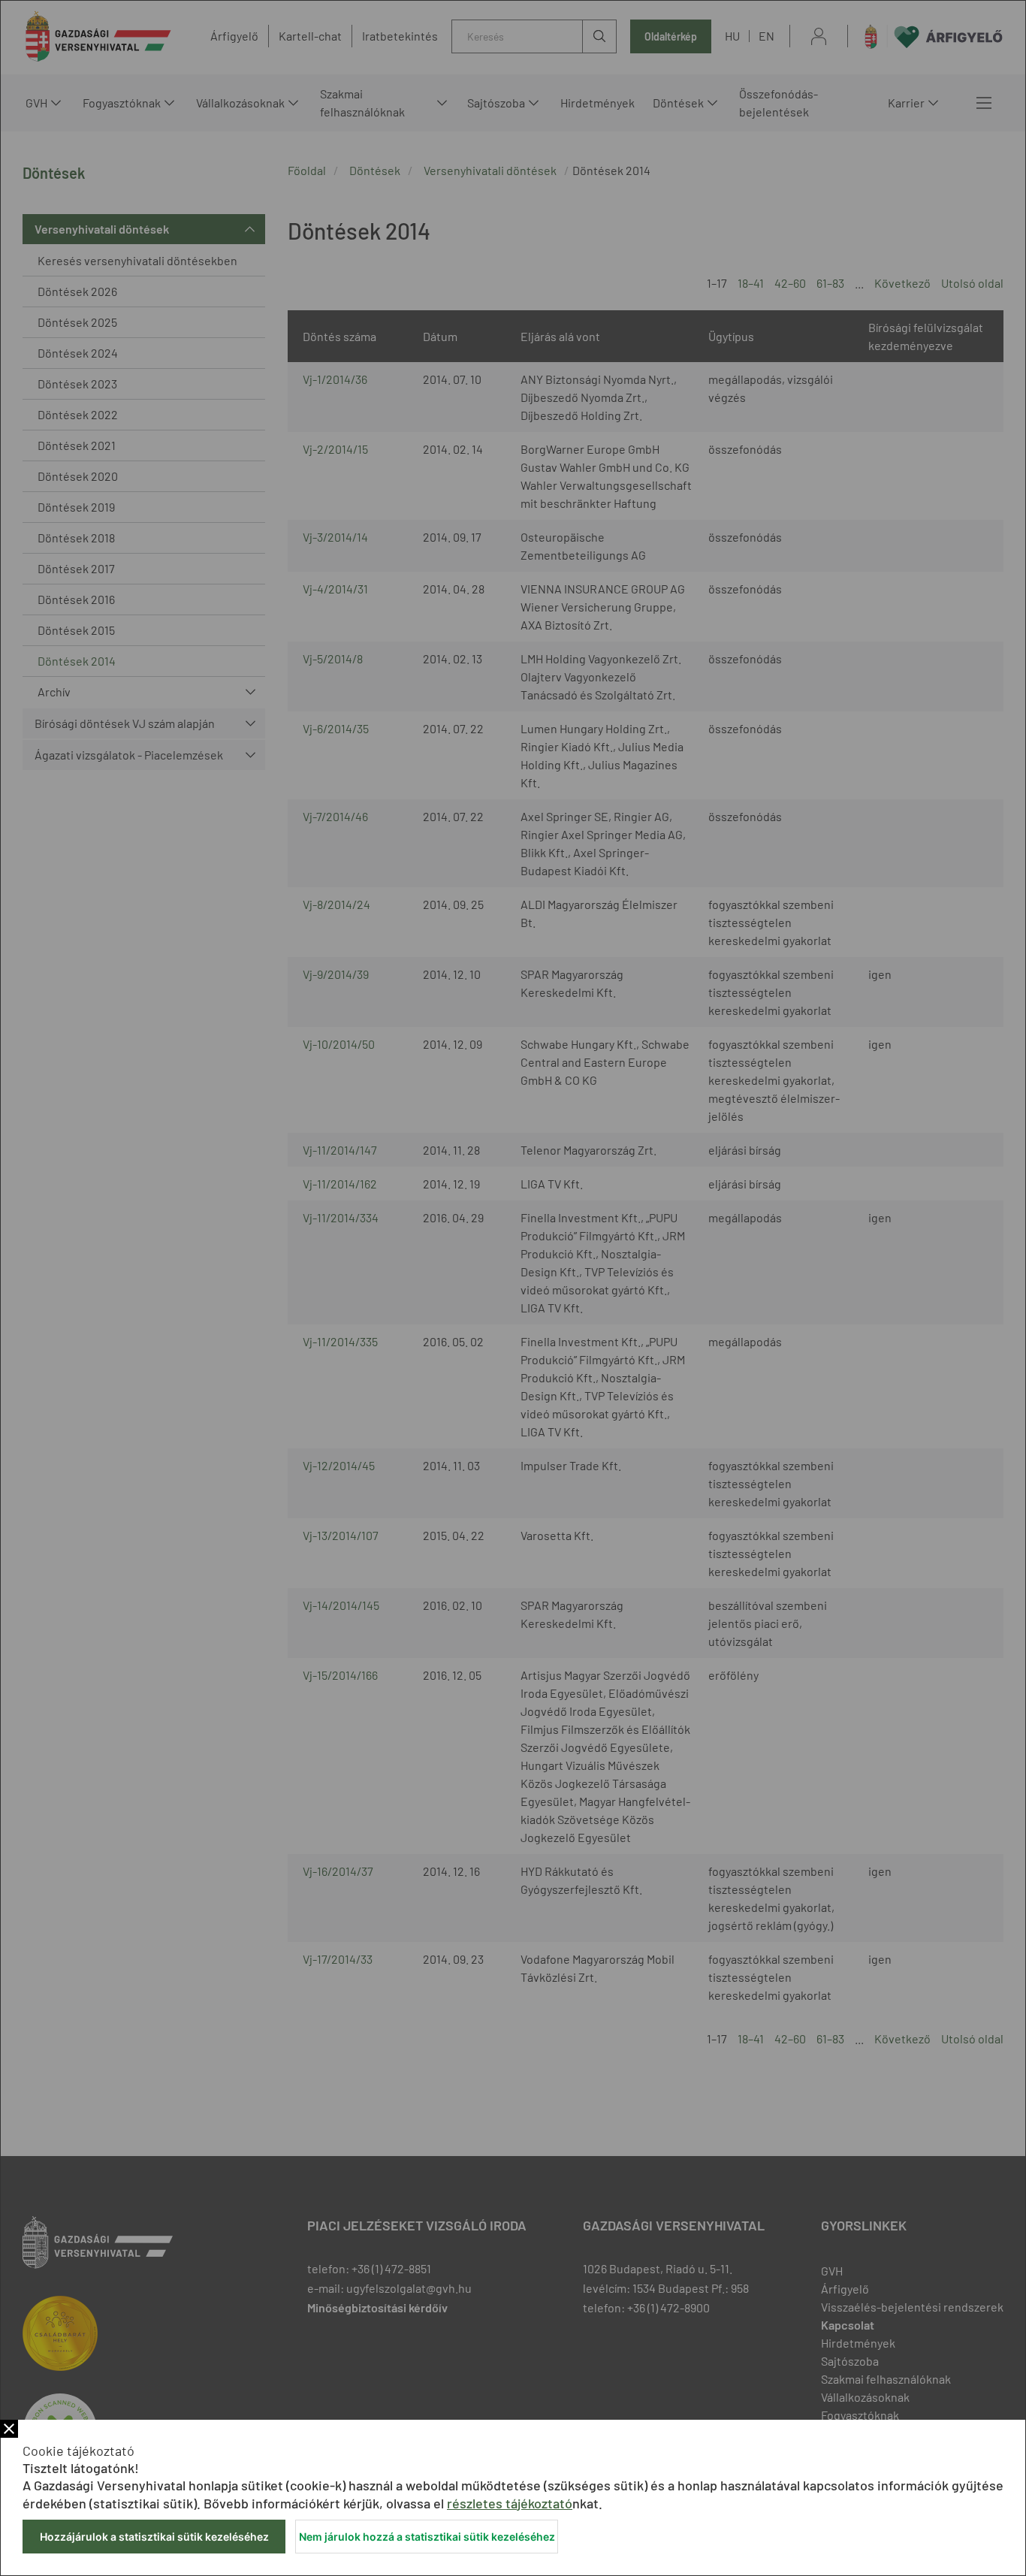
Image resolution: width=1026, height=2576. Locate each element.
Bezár (9, 2429)
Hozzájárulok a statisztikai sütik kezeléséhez (154, 2537)
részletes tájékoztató (510, 2503)
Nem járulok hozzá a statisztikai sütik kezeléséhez (427, 2537)
